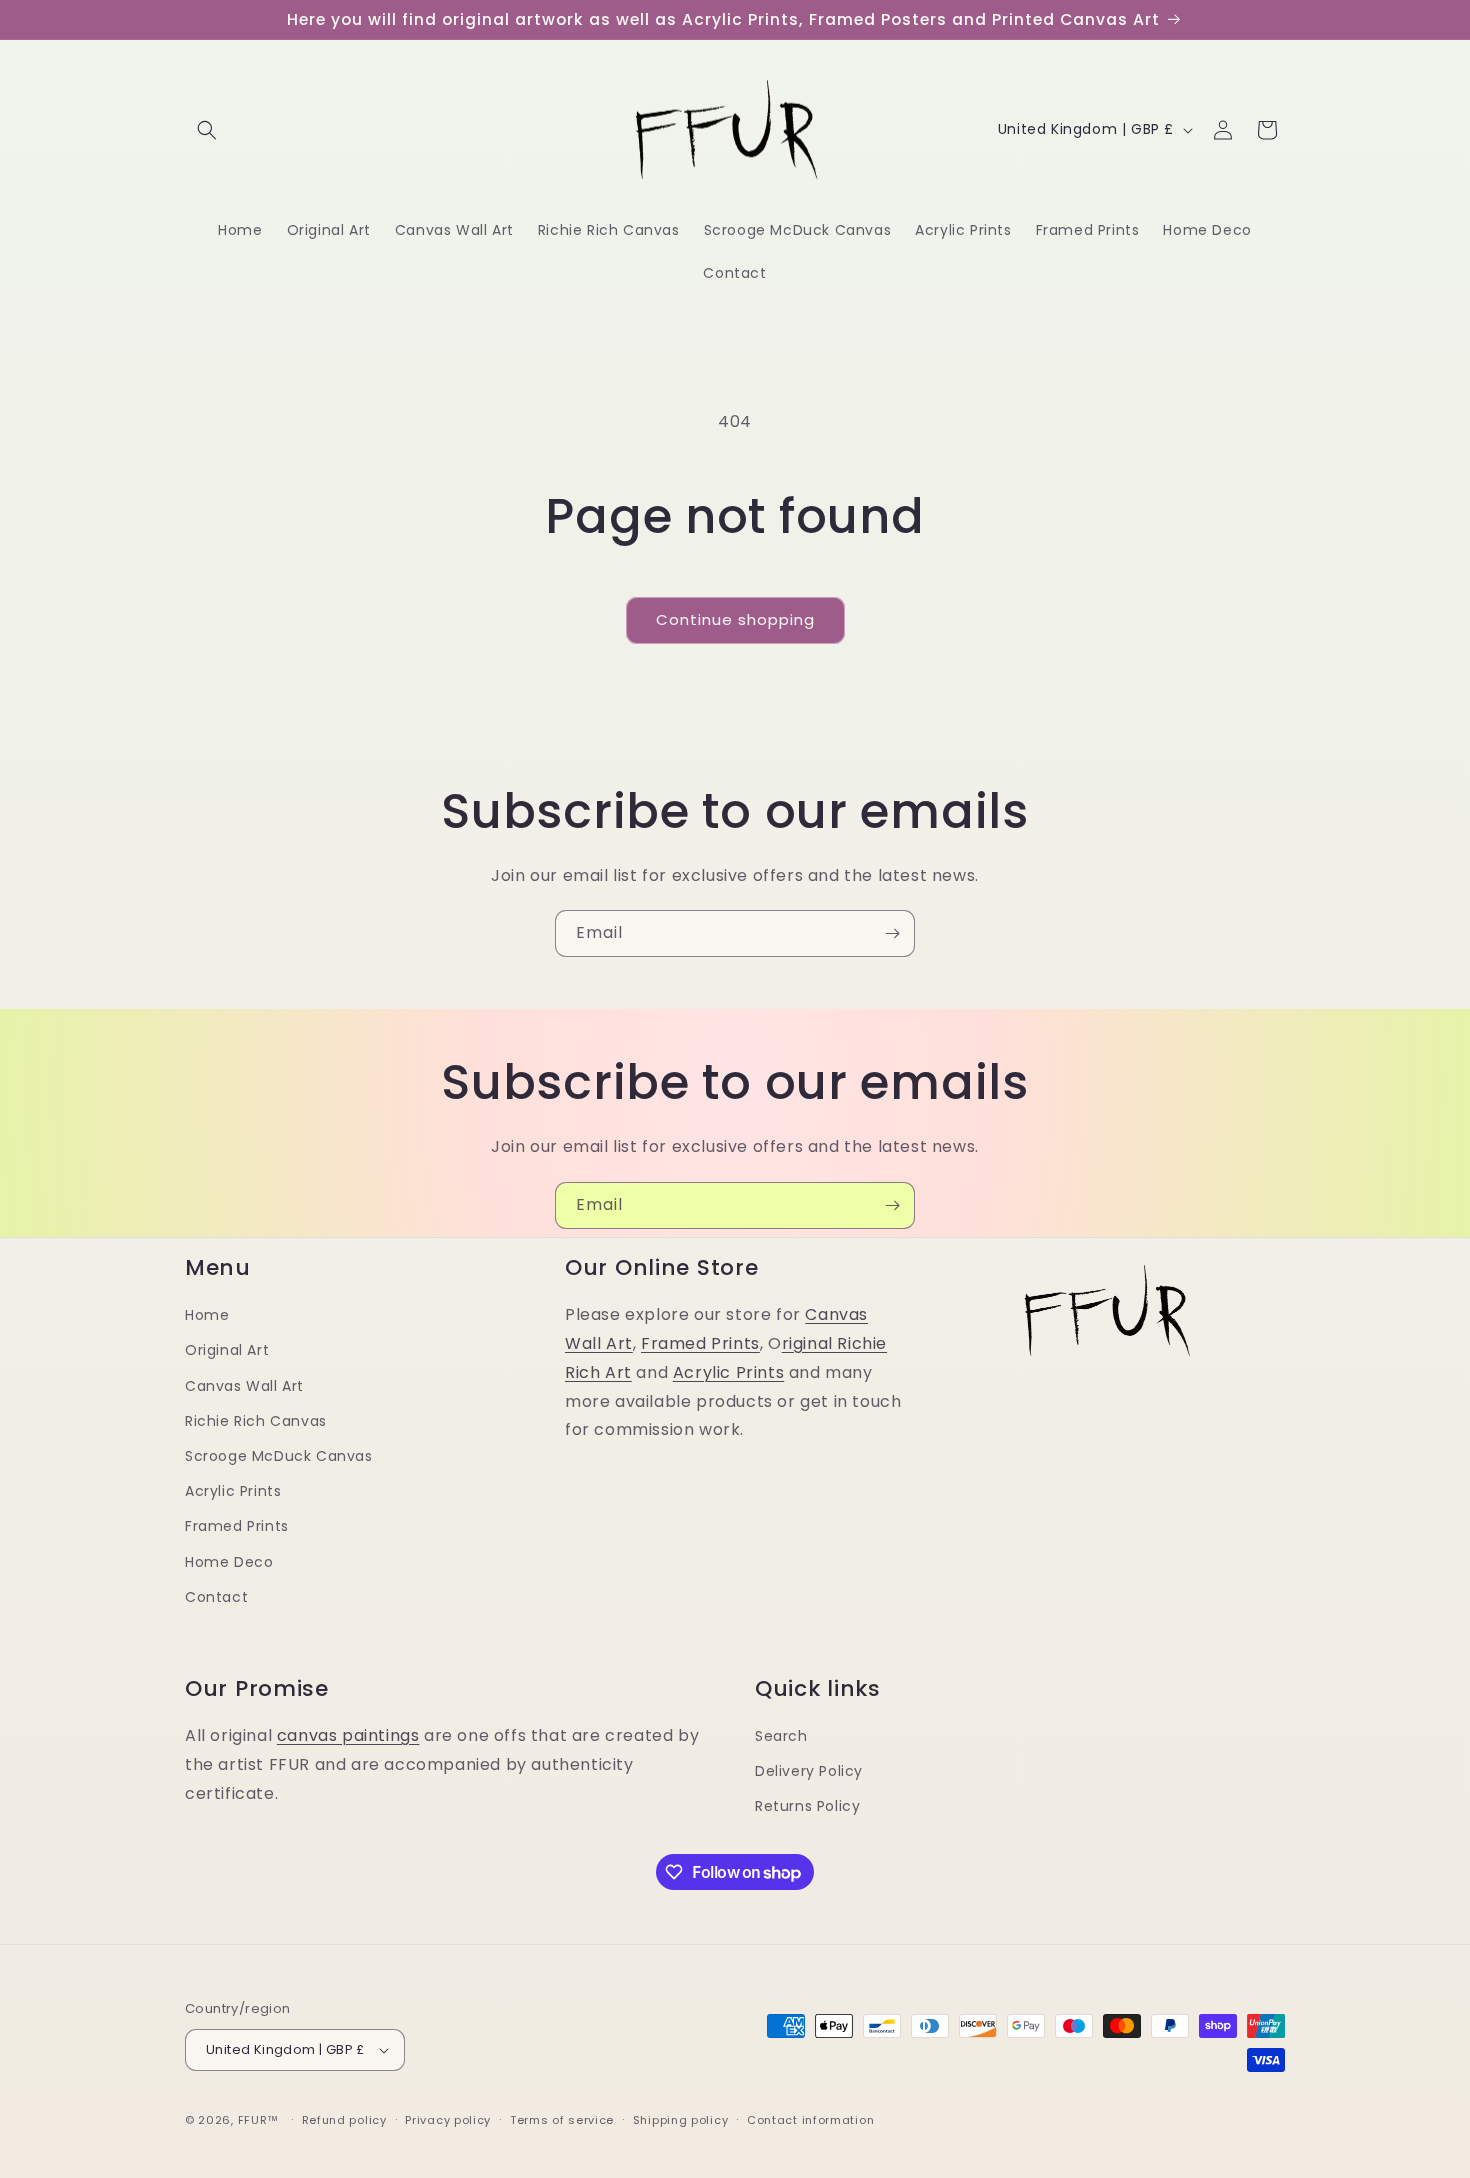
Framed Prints (237, 1526)
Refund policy (344, 2120)
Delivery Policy (809, 1771)
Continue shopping (735, 619)
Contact (216, 1597)
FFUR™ (259, 2120)
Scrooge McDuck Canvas (279, 1456)
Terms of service (562, 2120)
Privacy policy (448, 2120)
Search (781, 1736)
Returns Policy (807, 1806)
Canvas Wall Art (244, 1386)
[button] (207, 130)
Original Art (227, 1350)
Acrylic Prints (233, 1491)
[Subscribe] (892, 933)
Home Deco (229, 1562)
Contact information (810, 2120)
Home (207, 1315)
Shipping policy (681, 2120)
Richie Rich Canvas (256, 1421)
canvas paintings (348, 1735)
